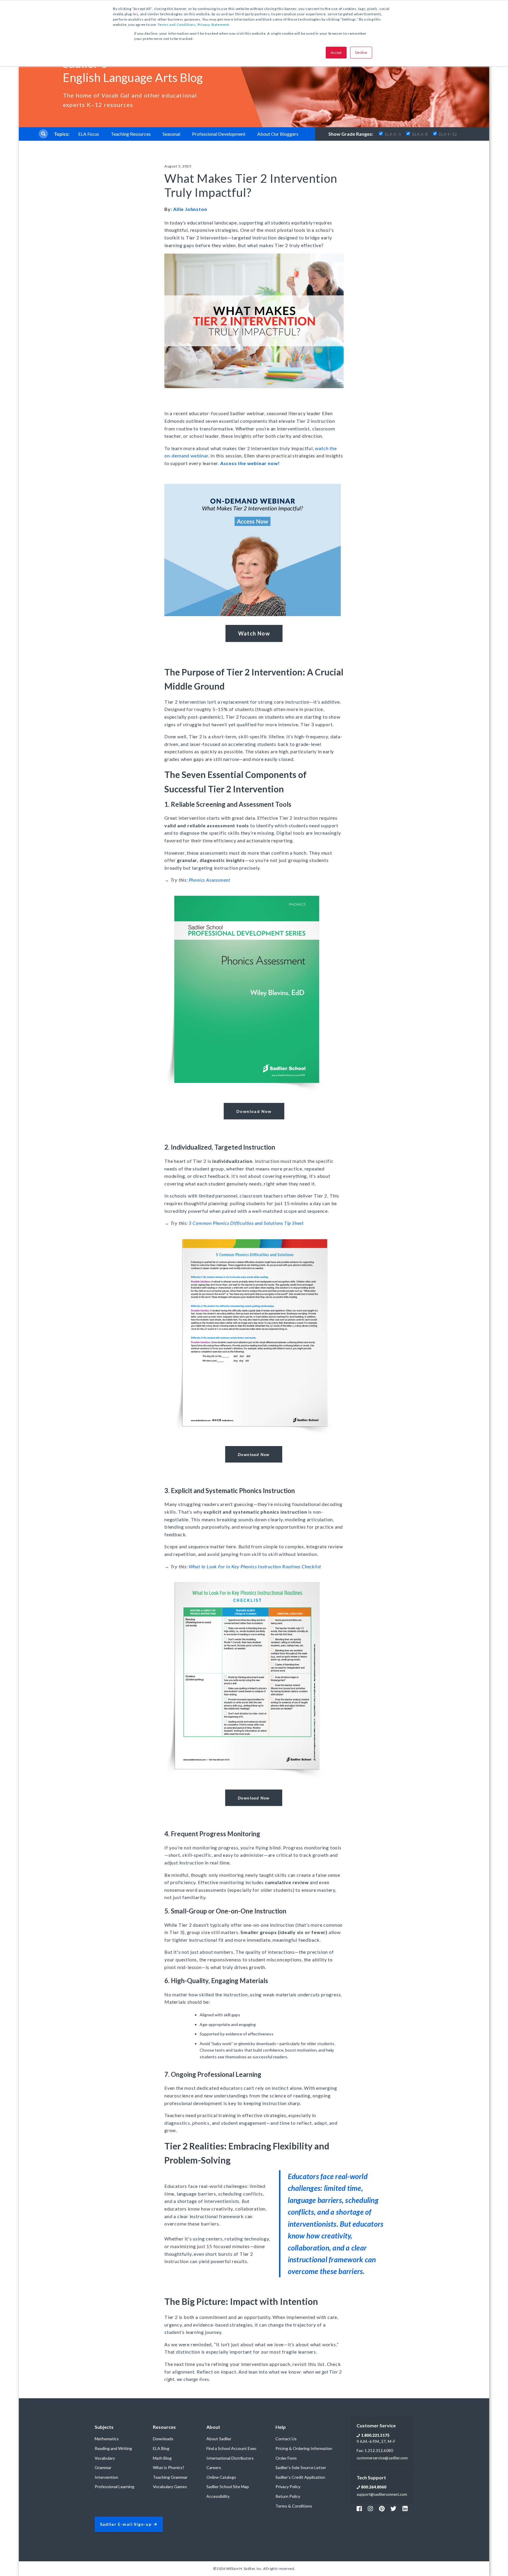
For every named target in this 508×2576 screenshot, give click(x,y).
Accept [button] (336, 52)
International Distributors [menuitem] (230, 2458)
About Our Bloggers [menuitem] (278, 134)
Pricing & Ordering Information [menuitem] (304, 2448)
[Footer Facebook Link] (359, 2508)
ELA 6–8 (420, 134)
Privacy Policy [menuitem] (288, 2487)
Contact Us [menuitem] (286, 2439)
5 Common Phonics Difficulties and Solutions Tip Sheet (246, 1223)
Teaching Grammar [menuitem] (170, 2477)
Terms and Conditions (177, 25)
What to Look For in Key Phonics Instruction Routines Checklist (255, 1566)
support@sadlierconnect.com (382, 2494)
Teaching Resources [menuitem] (131, 134)
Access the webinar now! (250, 463)
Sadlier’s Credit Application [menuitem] (300, 2477)
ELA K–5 (393, 134)
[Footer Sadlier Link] (405, 2508)
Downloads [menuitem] (163, 2439)
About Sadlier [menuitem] (219, 2439)
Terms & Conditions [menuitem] (294, 2506)
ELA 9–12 (448, 134)
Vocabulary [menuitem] (105, 2458)
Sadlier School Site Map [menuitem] (228, 2487)
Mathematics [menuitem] (107, 2439)
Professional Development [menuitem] (219, 134)
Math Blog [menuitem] (162, 2458)
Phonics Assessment (209, 880)
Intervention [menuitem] (106, 2477)
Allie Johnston (190, 209)
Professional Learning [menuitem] (115, 2487)
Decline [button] (361, 52)
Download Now (254, 1111)
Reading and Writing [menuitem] (113, 2448)
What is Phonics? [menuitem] (169, 2467)
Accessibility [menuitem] (218, 2496)
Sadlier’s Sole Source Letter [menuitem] (301, 2467)
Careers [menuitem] (214, 2467)
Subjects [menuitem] (104, 2427)
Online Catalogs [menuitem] (221, 2477)
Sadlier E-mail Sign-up (126, 2524)
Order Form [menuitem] (286, 2458)
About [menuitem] (213, 2427)
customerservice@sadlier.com (382, 2458)
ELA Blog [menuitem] (161, 2448)
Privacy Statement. (214, 25)
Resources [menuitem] (164, 2427)
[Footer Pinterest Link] (382, 2508)
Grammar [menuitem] (103, 2467)
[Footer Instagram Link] (370, 2508)
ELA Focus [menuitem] (89, 134)
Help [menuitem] (281, 2427)
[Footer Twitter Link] (393, 2508)
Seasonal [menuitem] (171, 134)
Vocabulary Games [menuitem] (170, 2487)
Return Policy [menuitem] (288, 2496)
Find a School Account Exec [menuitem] (232, 2448)
